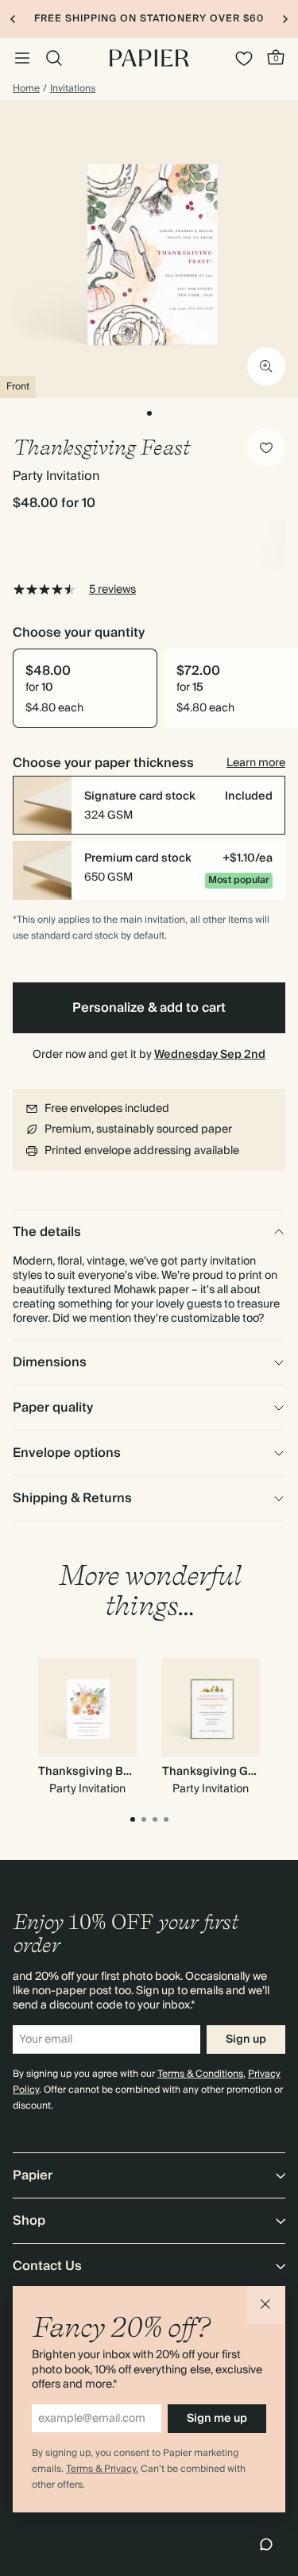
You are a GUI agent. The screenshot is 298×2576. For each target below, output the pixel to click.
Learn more (256, 763)
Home (26, 89)
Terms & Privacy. (102, 2469)
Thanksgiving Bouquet (100, 1772)
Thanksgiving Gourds (221, 1772)
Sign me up (217, 2419)
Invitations (73, 89)
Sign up (246, 2039)
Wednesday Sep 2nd (210, 1055)
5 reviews (112, 590)
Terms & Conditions (200, 2074)
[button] (266, 2305)
